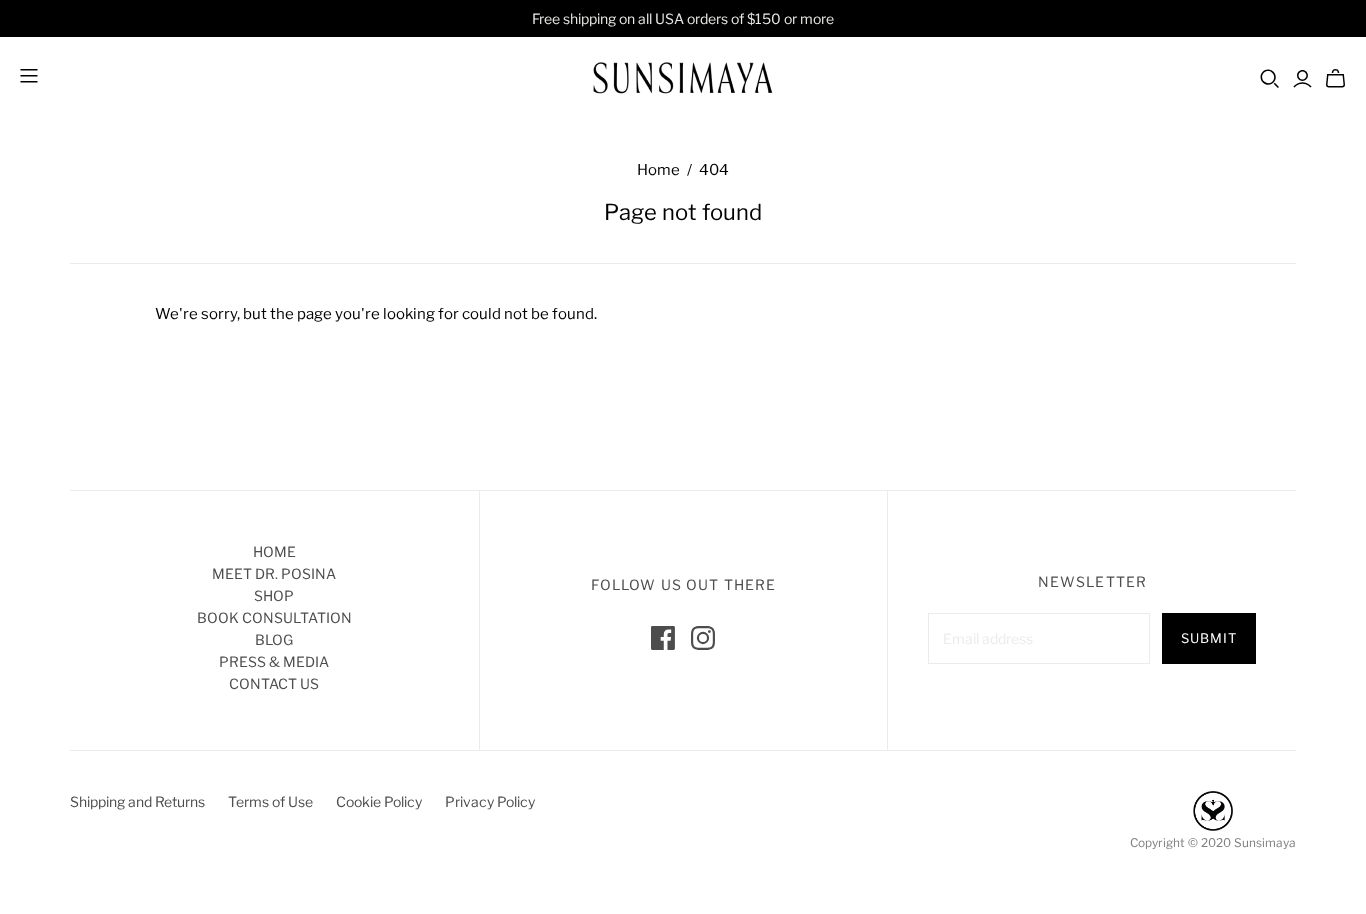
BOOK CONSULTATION (274, 617)
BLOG (274, 639)
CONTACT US (274, 683)
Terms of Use (270, 801)
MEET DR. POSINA (274, 573)
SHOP (274, 595)
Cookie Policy (379, 801)
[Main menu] (29, 77)
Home (658, 170)
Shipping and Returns (137, 801)
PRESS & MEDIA (274, 661)
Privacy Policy (490, 801)
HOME (274, 551)
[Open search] (1270, 79)
